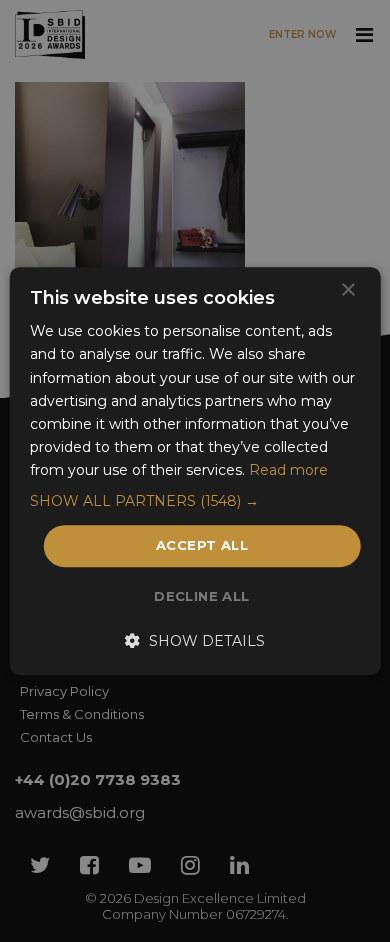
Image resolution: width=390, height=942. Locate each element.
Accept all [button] (202, 545)
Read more (288, 470)
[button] (195, 501)
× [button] (347, 290)
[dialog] (195, 471)
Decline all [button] (201, 596)
